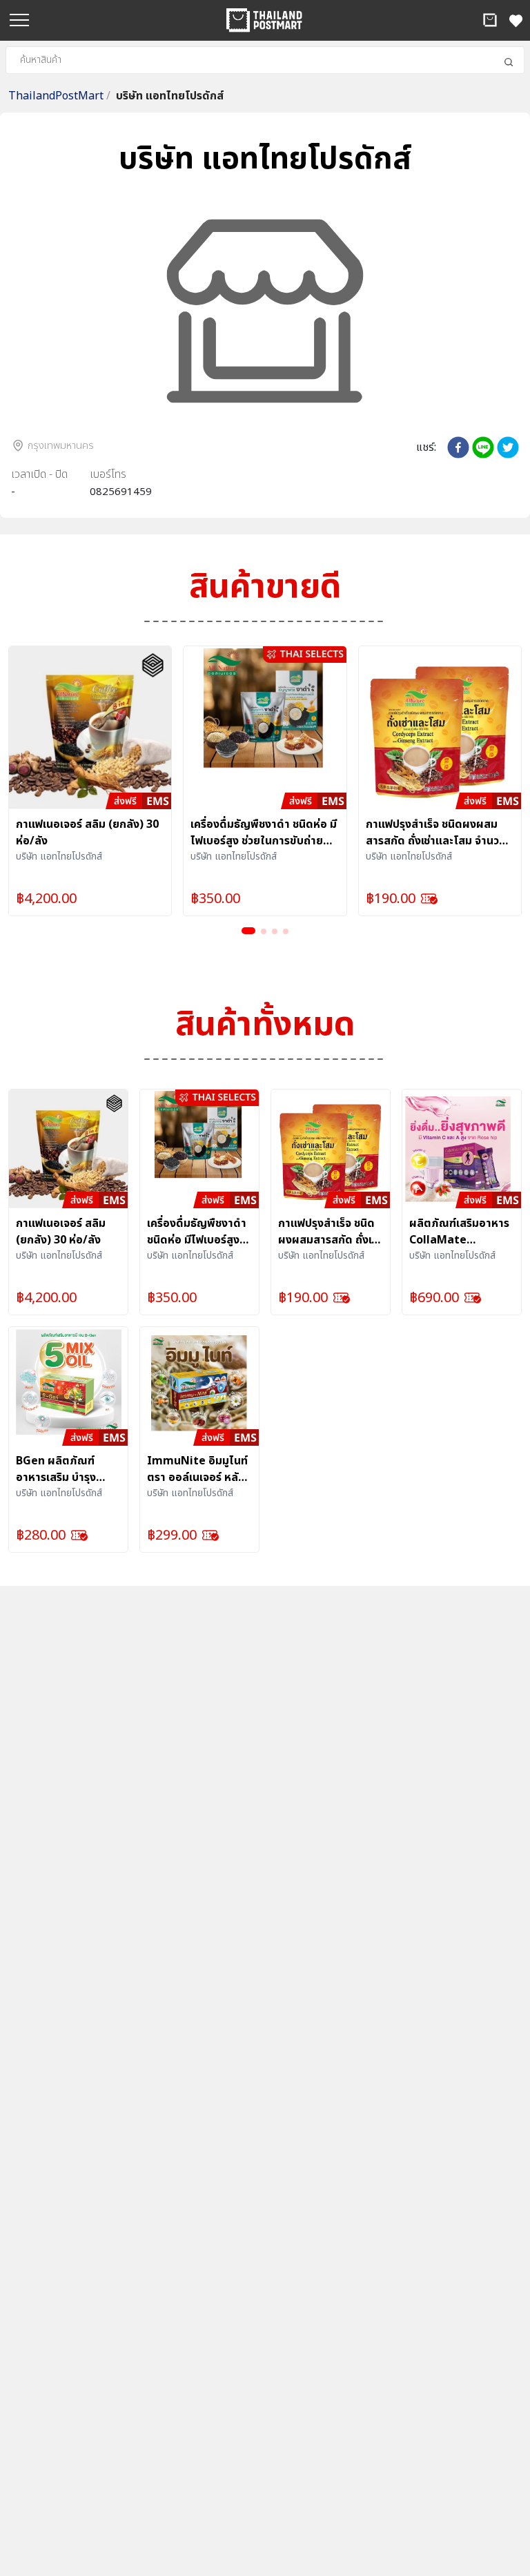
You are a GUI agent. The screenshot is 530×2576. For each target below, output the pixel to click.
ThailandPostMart (59, 96)
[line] (483, 447)
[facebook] (458, 447)
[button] (490, 20)
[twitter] (508, 447)
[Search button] (509, 62)
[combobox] (265, 60)
